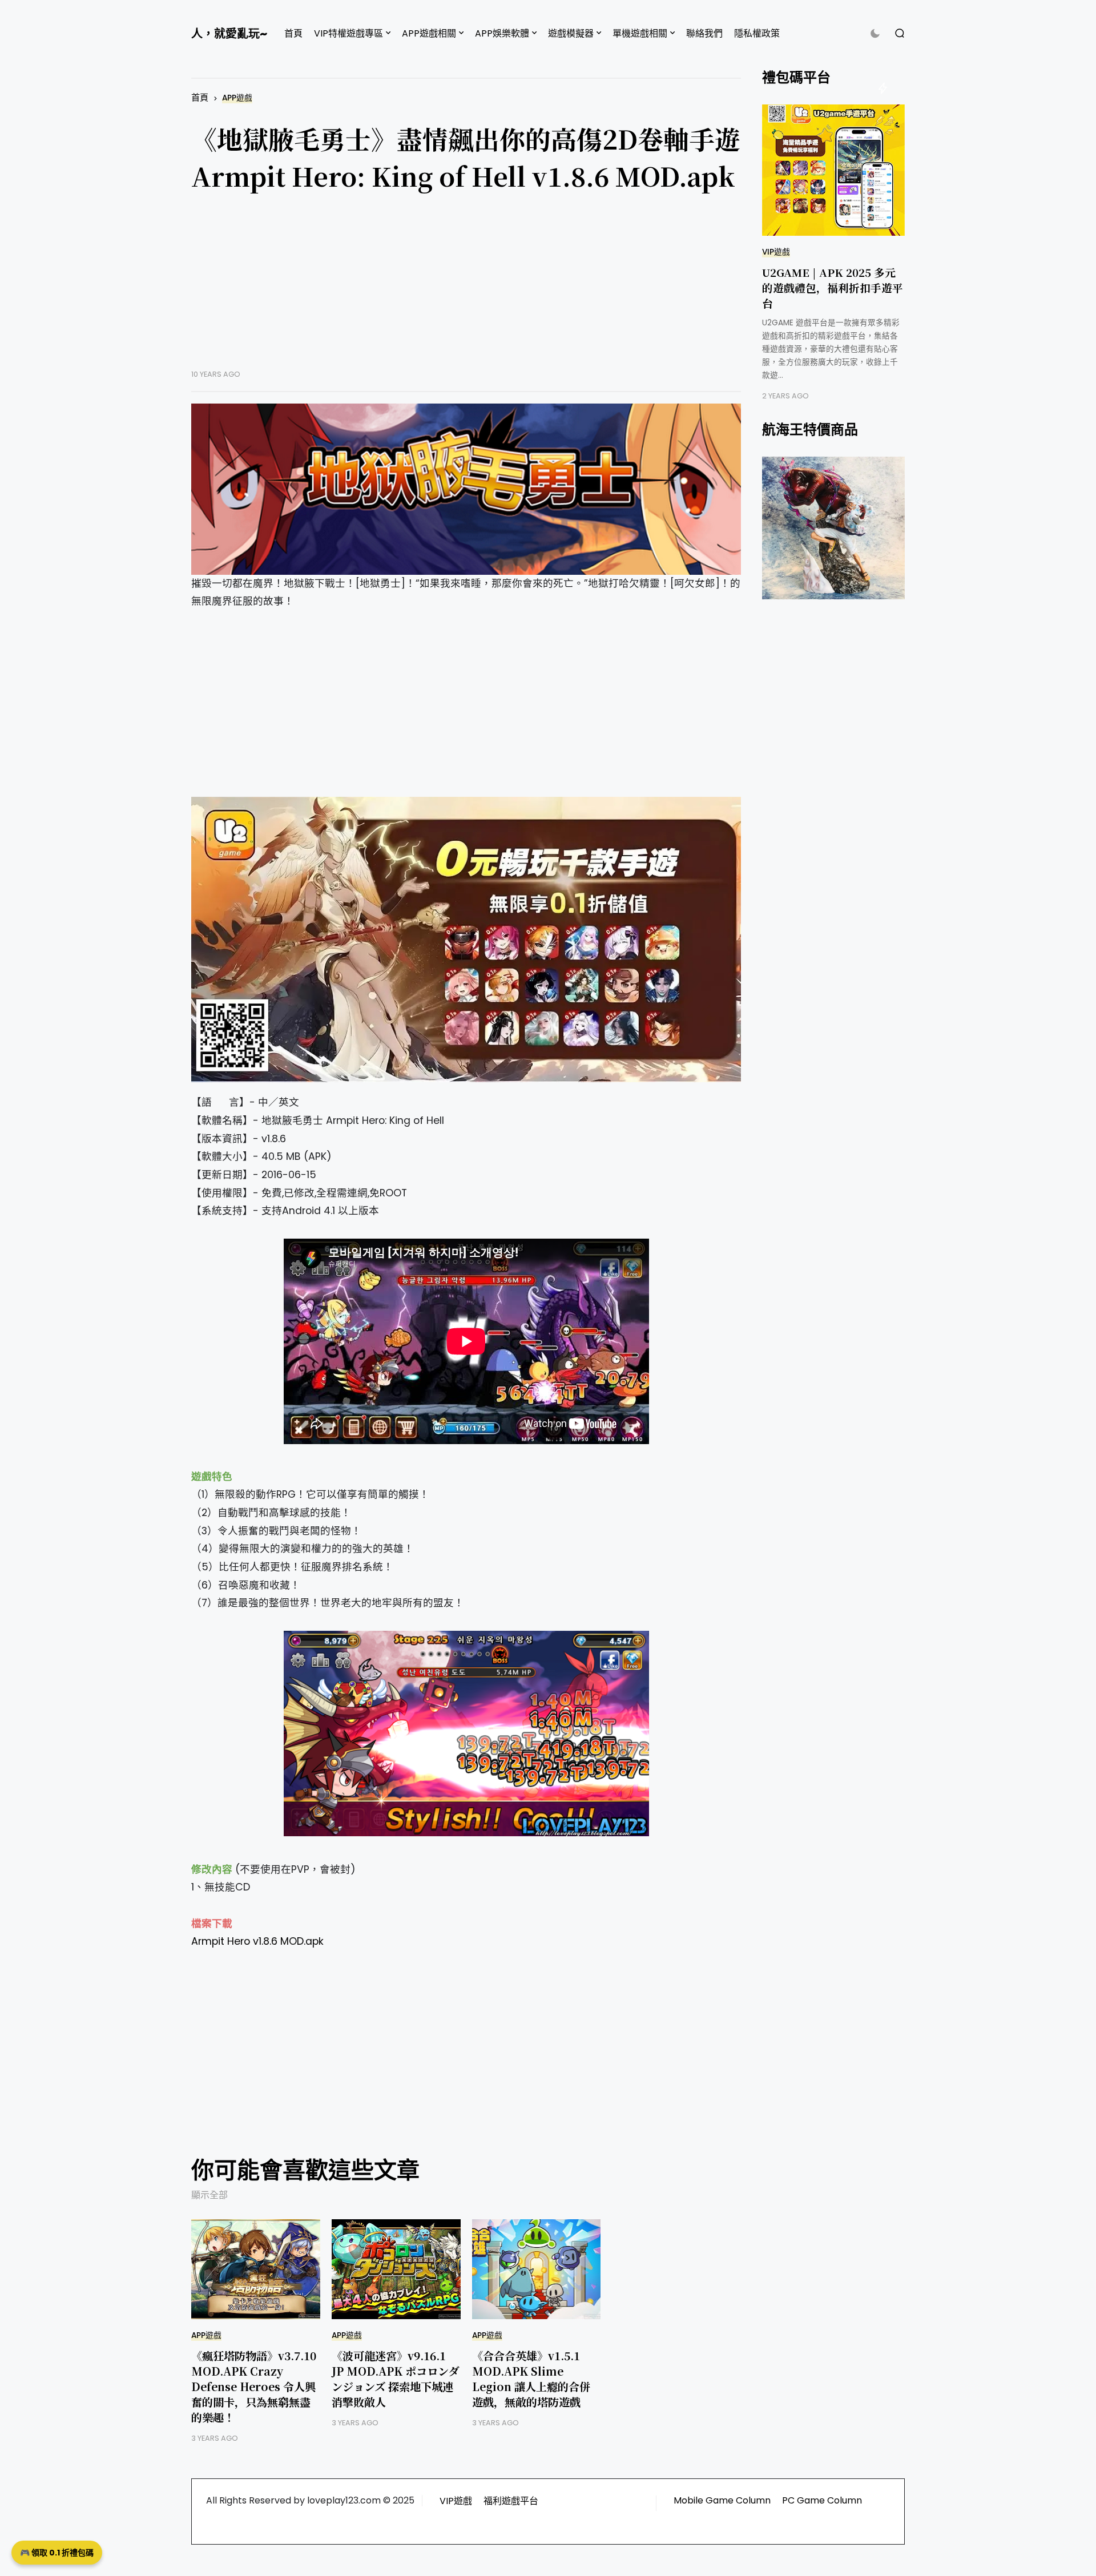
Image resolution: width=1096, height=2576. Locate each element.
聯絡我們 (704, 33)
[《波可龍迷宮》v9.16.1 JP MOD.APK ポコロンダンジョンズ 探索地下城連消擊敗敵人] (396, 2269)
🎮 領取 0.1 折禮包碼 (57, 2553)
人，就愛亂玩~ (229, 34)
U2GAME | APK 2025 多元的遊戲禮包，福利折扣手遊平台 (833, 287)
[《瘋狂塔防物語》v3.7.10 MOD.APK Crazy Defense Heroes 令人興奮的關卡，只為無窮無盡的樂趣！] (256, 2269)
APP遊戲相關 (429, 33)
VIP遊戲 (776, 252)
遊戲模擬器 (571, 33)
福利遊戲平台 (511, 2501)
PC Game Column (822, 2500)
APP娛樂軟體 (502, 33)
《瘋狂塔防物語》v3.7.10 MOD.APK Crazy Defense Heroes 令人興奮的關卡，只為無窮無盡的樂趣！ (254, 2386)
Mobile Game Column (722, 2500)
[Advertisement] (466, 289)
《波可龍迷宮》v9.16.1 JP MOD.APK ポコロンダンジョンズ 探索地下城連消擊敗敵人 (395, 2379)
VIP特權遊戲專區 (348, 33)
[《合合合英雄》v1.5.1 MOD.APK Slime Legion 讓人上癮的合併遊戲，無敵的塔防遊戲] (537, 2269)
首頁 (293, 33)
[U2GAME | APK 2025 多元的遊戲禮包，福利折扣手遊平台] (833, 170)
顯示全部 (209, 2195)
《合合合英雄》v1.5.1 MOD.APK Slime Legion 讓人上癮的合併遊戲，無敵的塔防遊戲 (531, 2379)
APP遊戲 (237, 98)
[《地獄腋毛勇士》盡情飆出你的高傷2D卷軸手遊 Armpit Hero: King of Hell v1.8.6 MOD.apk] (466, 489)
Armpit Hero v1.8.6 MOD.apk (257, 1941)
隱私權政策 (757, 33)
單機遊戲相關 (640, 33)
